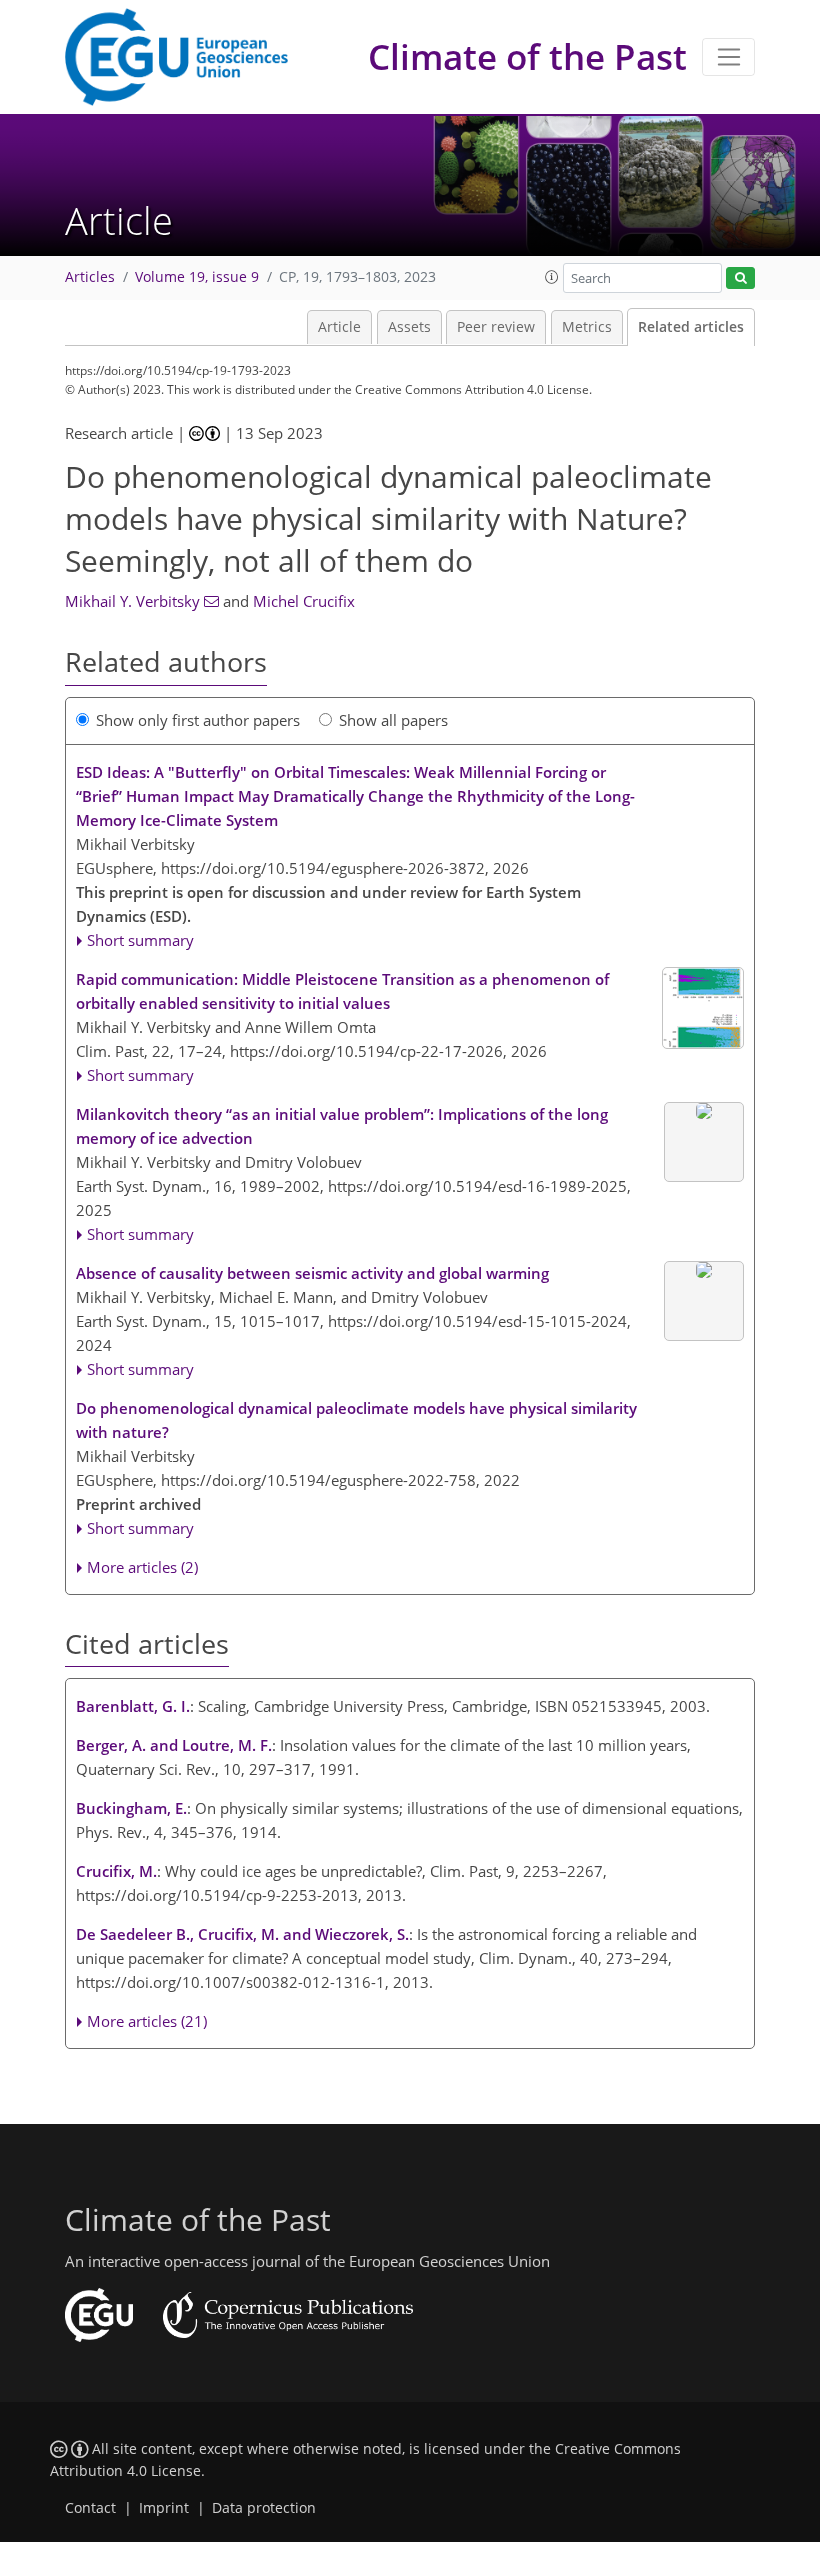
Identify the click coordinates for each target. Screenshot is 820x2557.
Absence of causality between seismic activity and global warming (312, 1273)
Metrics (587, 327)
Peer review (496, 327)
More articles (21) (147, 2021)
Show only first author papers (198, 720)
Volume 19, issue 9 (197, 277)
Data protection (264, 2508)
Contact (90, 2508)
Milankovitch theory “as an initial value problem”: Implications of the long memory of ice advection (342, 1126)
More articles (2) (142, 1567)
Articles (90, 277)
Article (339, 327)
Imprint (164, 2508)
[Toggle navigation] (728, 57)
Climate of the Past (527, 56)
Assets (409, 327)
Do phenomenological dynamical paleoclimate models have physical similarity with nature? (356, 1420)
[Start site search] (740, 278)
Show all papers (393, 720)
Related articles (691, 327)
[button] (552, 277)
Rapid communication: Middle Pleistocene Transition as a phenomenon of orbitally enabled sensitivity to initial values (342, 991)
